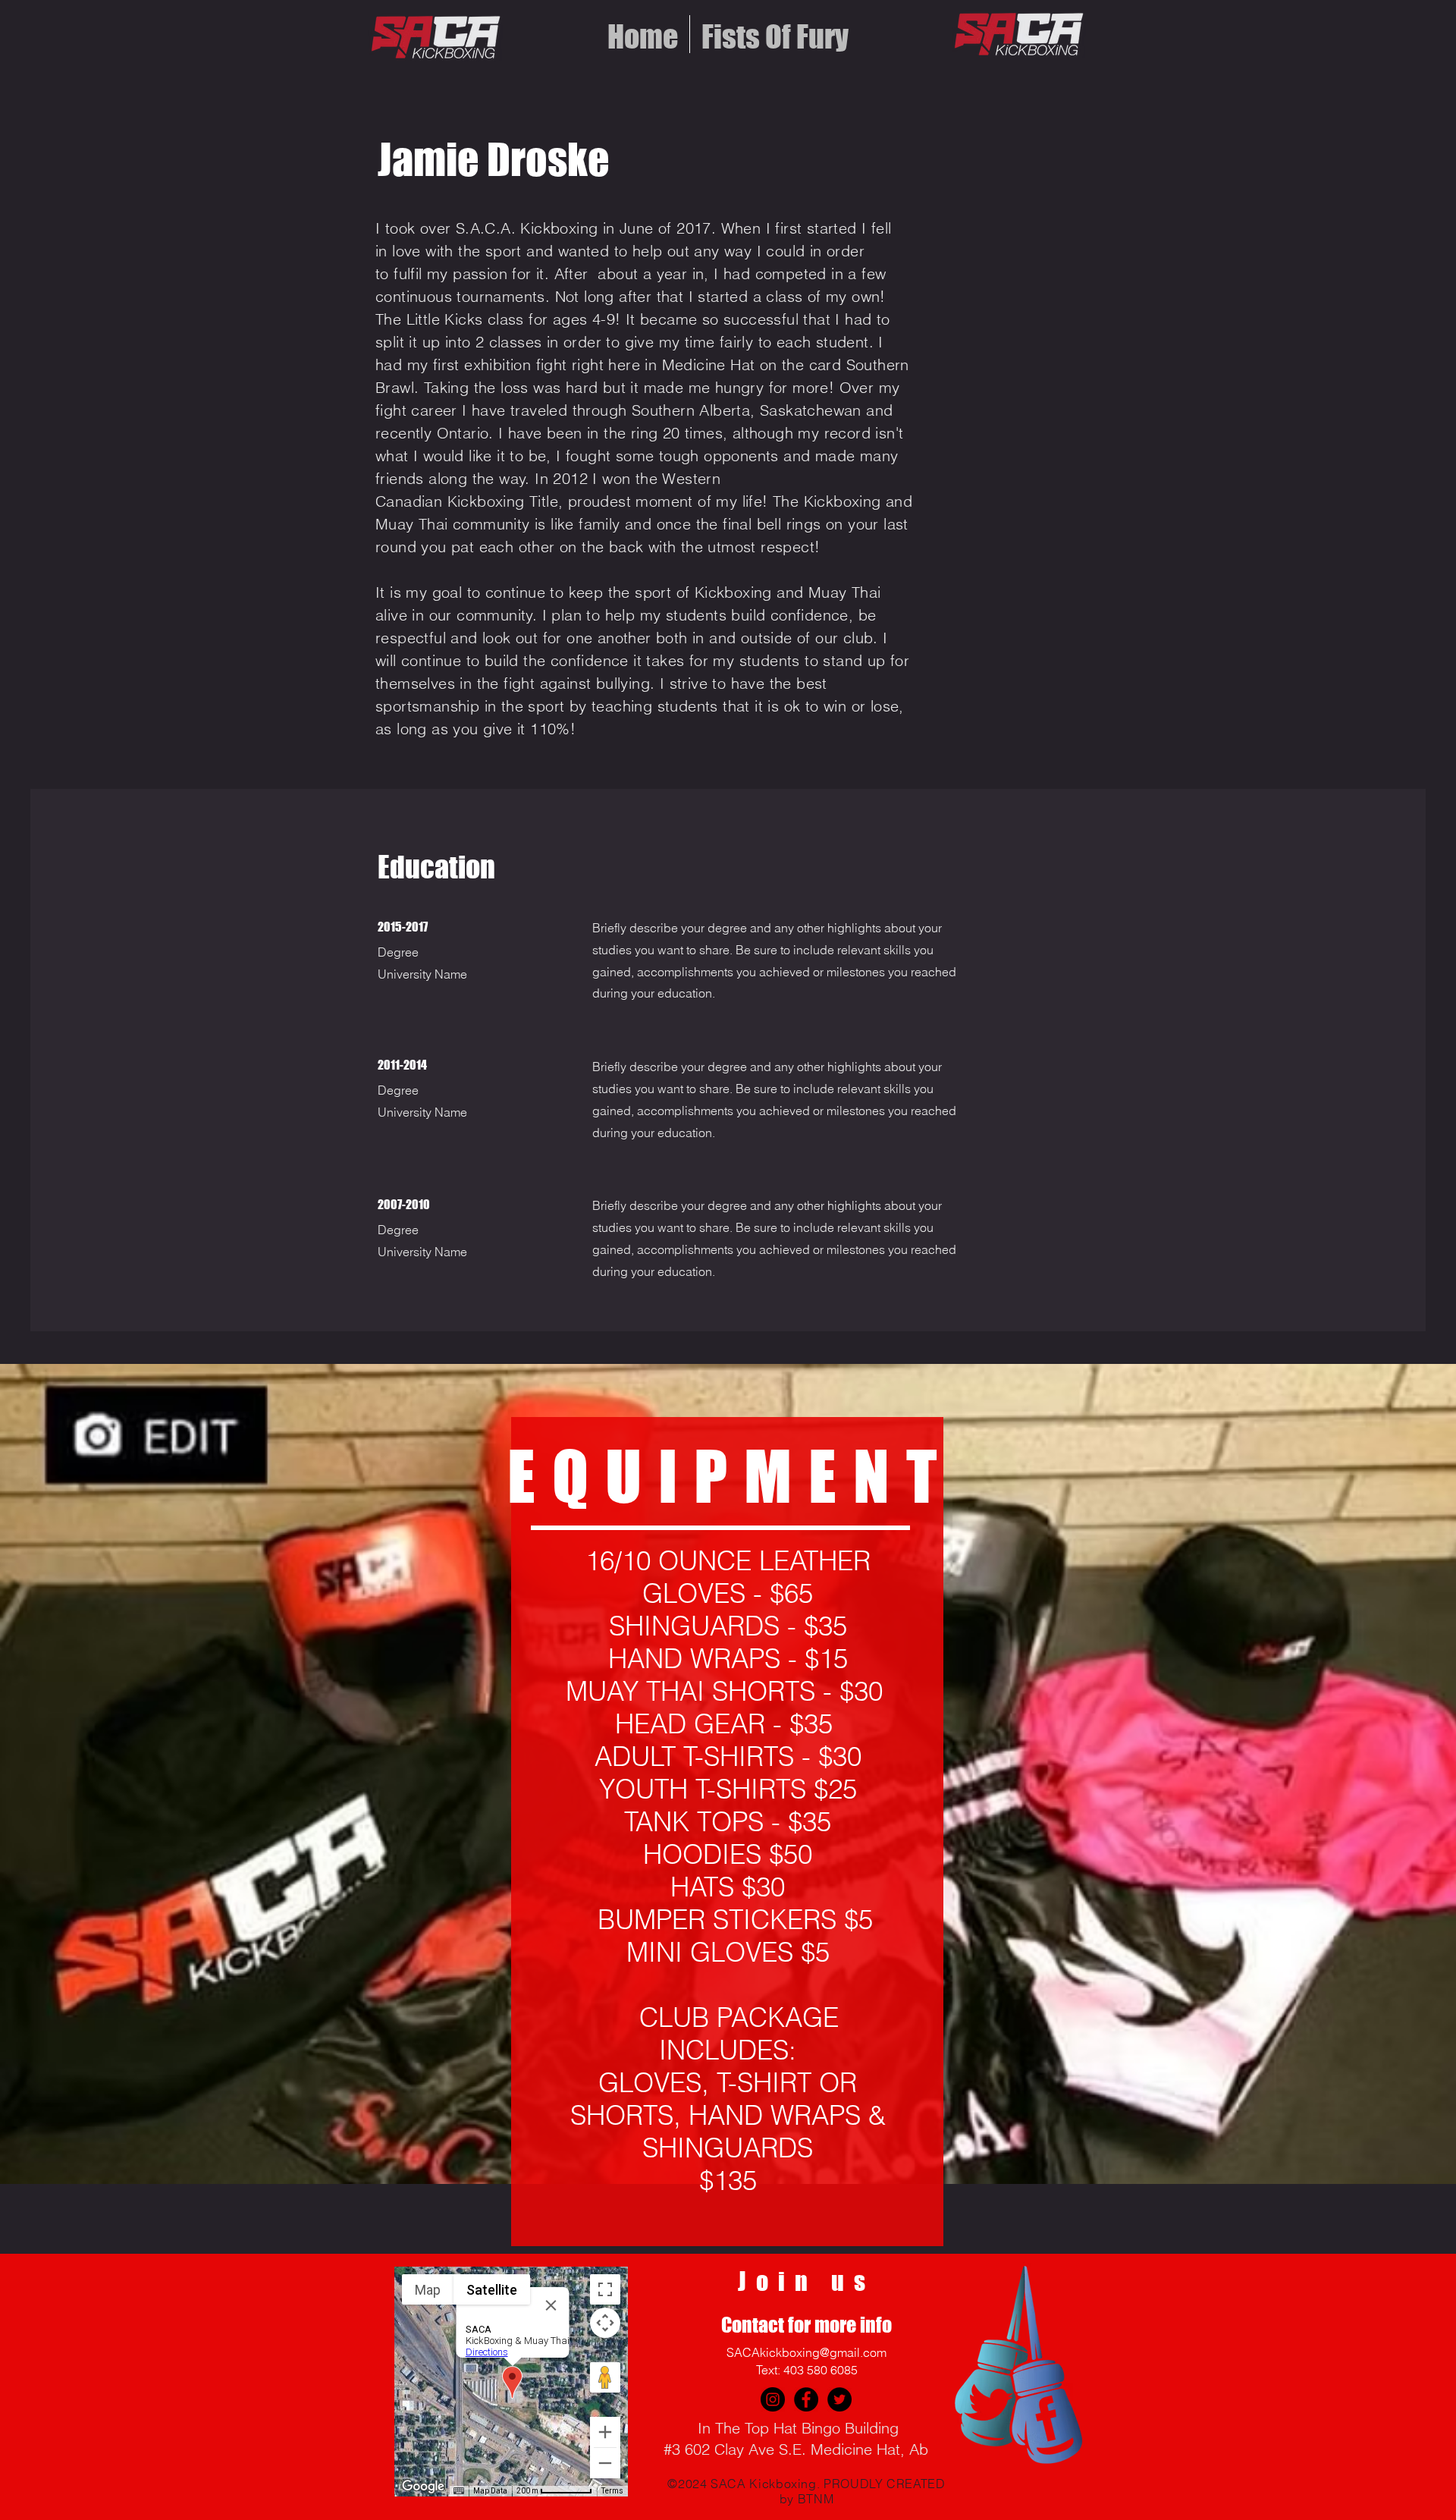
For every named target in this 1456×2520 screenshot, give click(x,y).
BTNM (816, 2499)
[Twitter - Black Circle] (839, 2399)
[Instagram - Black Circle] (773, 2399)
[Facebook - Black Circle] (806, 2399)
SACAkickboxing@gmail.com (806, 2352)
